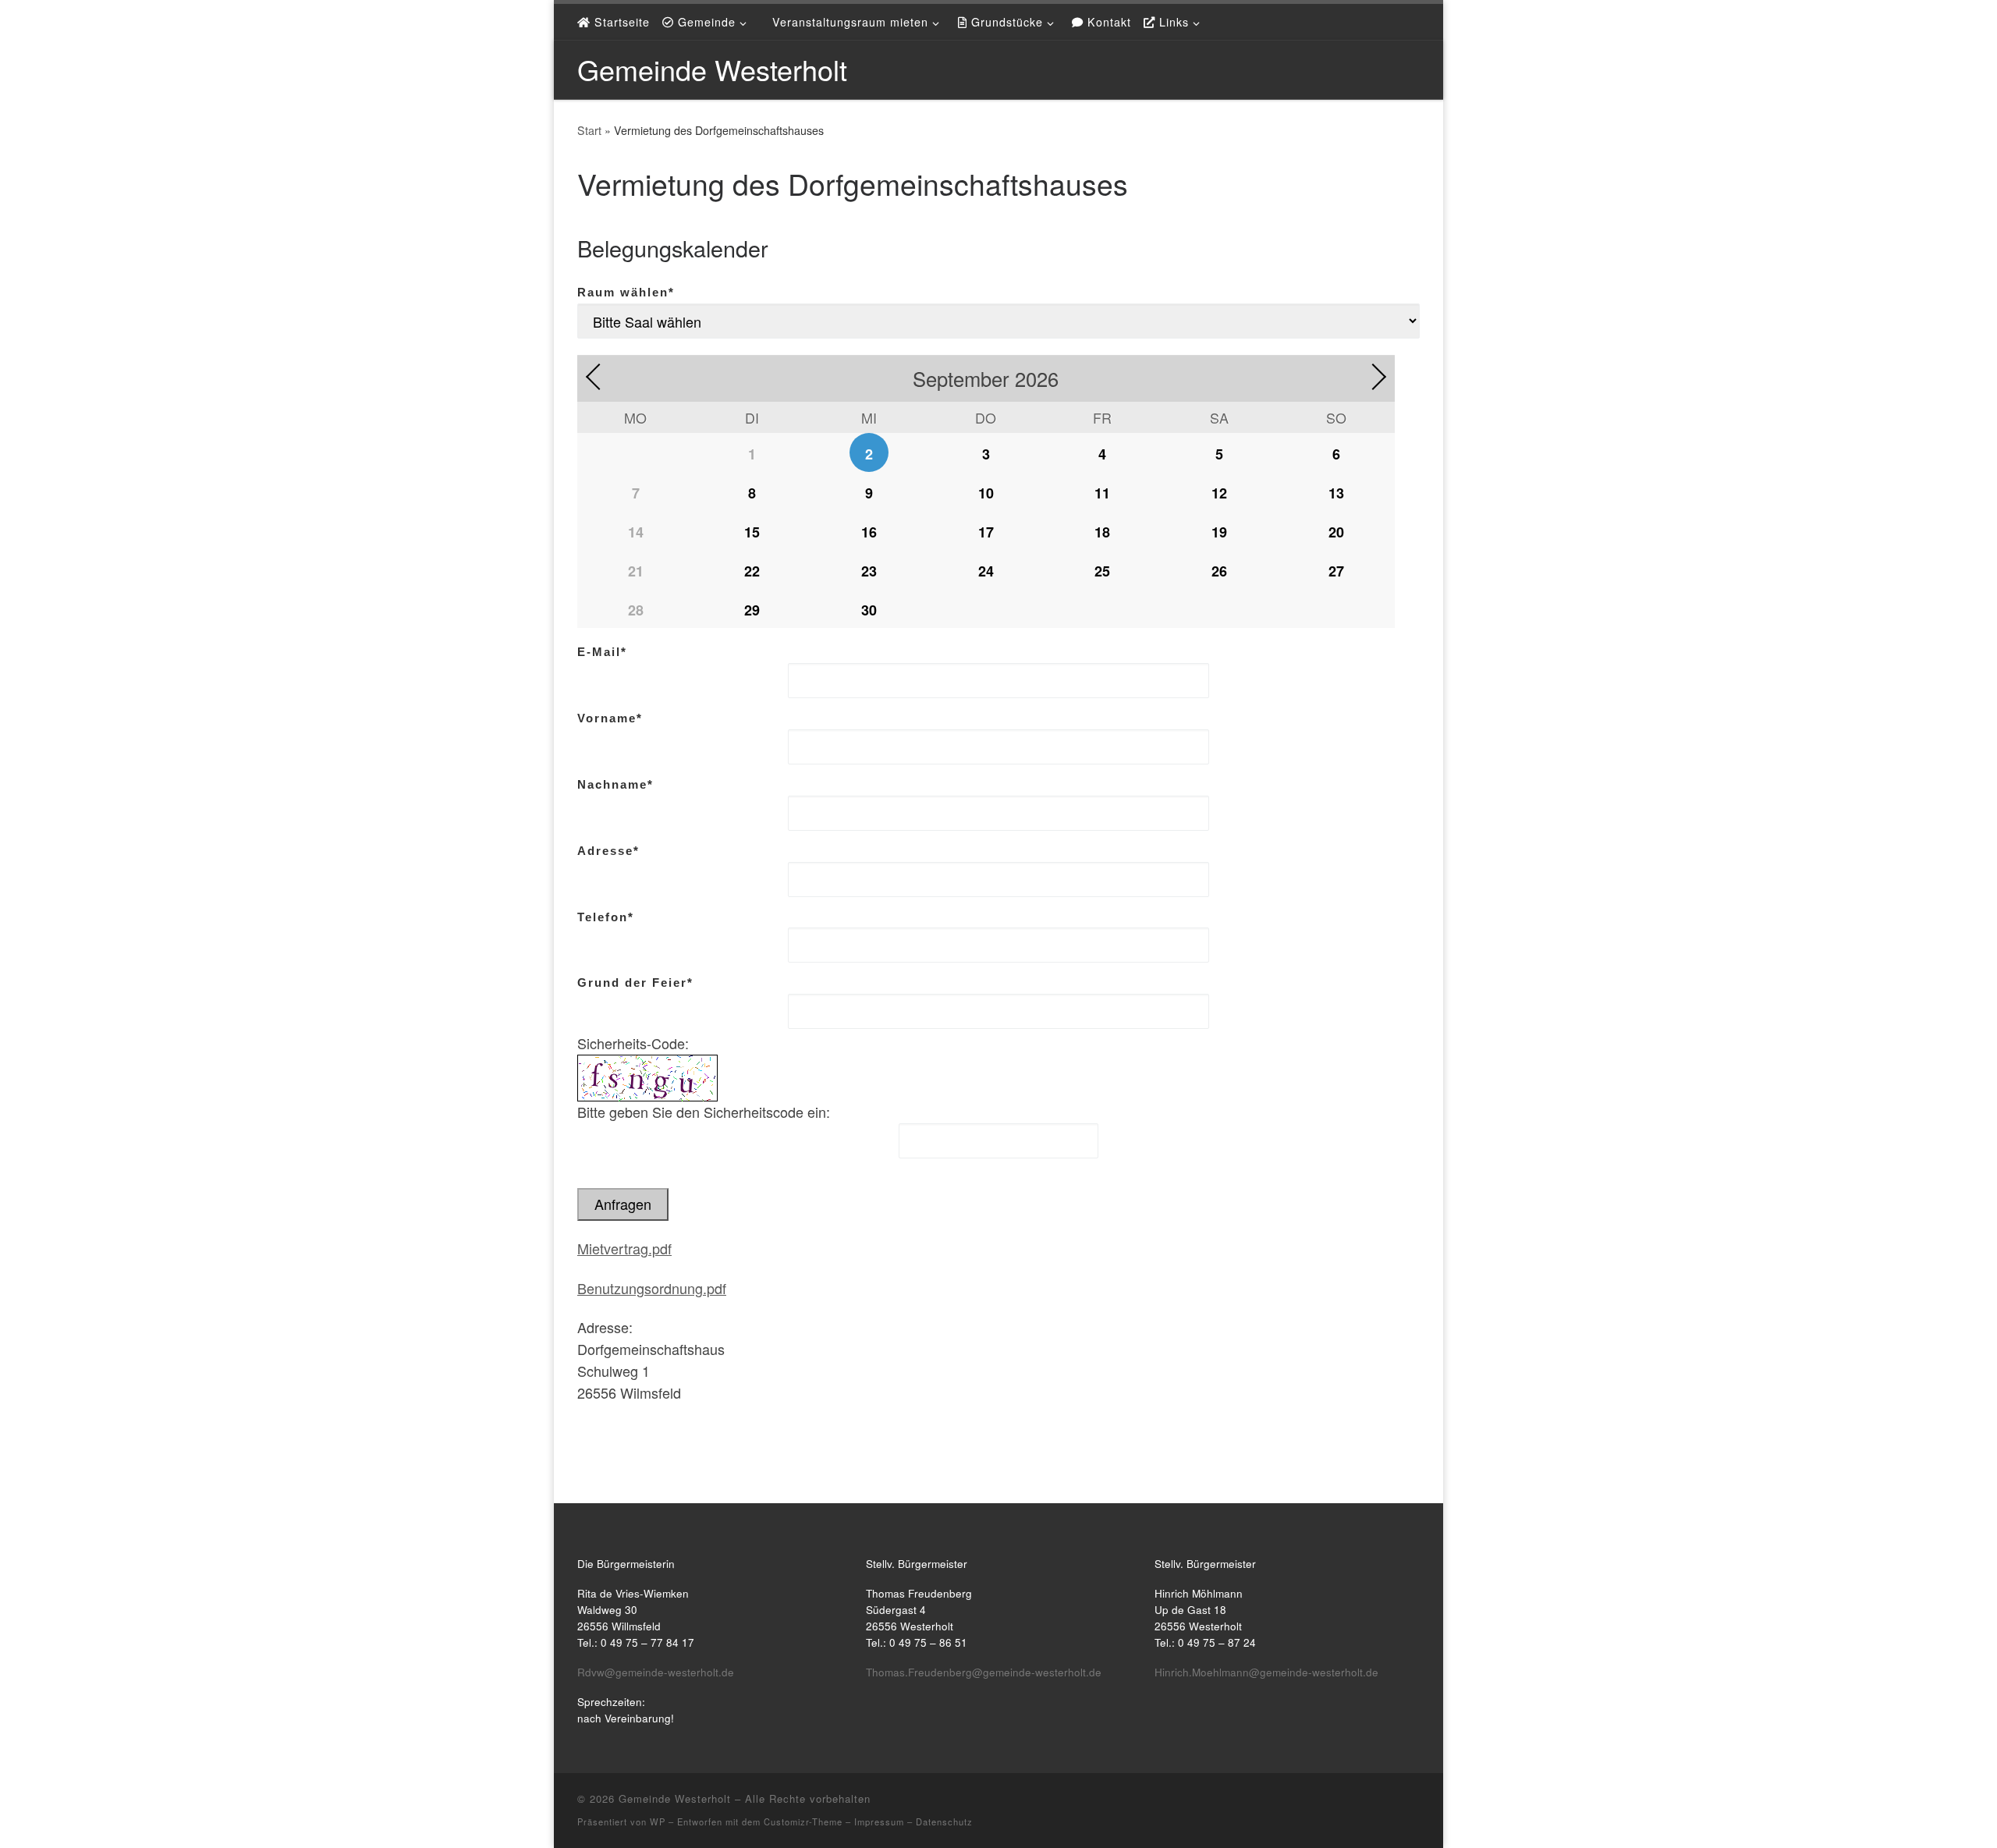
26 (1219, 571)
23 (869, 571)
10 (986, 493)
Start (589, 130)
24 (986, 571)
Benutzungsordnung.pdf (652, 1288)
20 (1336, 532)
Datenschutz (944, 1821)
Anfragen (623, 1204)
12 (1219, 493)
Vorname (610, 718)
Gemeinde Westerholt (675, 1798)
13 (1336, 493)
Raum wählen (626, 292)
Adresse (608, 851)
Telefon (606, 917)
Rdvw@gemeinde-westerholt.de (656, 1672)
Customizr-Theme (803, 1821)
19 (1219, 532)
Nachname (615, 784)
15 (752, 532)
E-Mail (602, 652)
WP (658, 1821)
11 (1102, 493)
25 (1102, 571)
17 (986, 532)
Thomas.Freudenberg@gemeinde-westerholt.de (984, 1672)
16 (869, 532)
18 (1102, 532)
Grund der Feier (635, 983)
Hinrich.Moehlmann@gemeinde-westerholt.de (1266, 1672)
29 (752, 610)
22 (752, 571)
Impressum (879, 1821)
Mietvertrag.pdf (624, 1248)
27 (1336, 571)
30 (869, 610)
